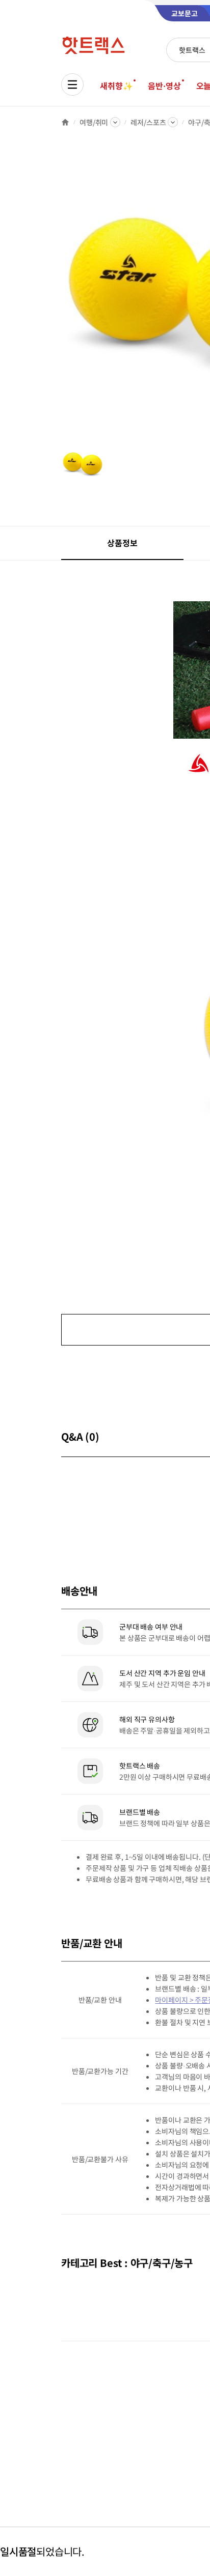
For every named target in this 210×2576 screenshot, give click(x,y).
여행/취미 (94, 122)
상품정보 (122, 543)
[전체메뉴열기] (72, 85)
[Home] (65, 122)
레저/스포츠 (148, 122)
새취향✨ (116, 86)
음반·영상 (164, 86)
